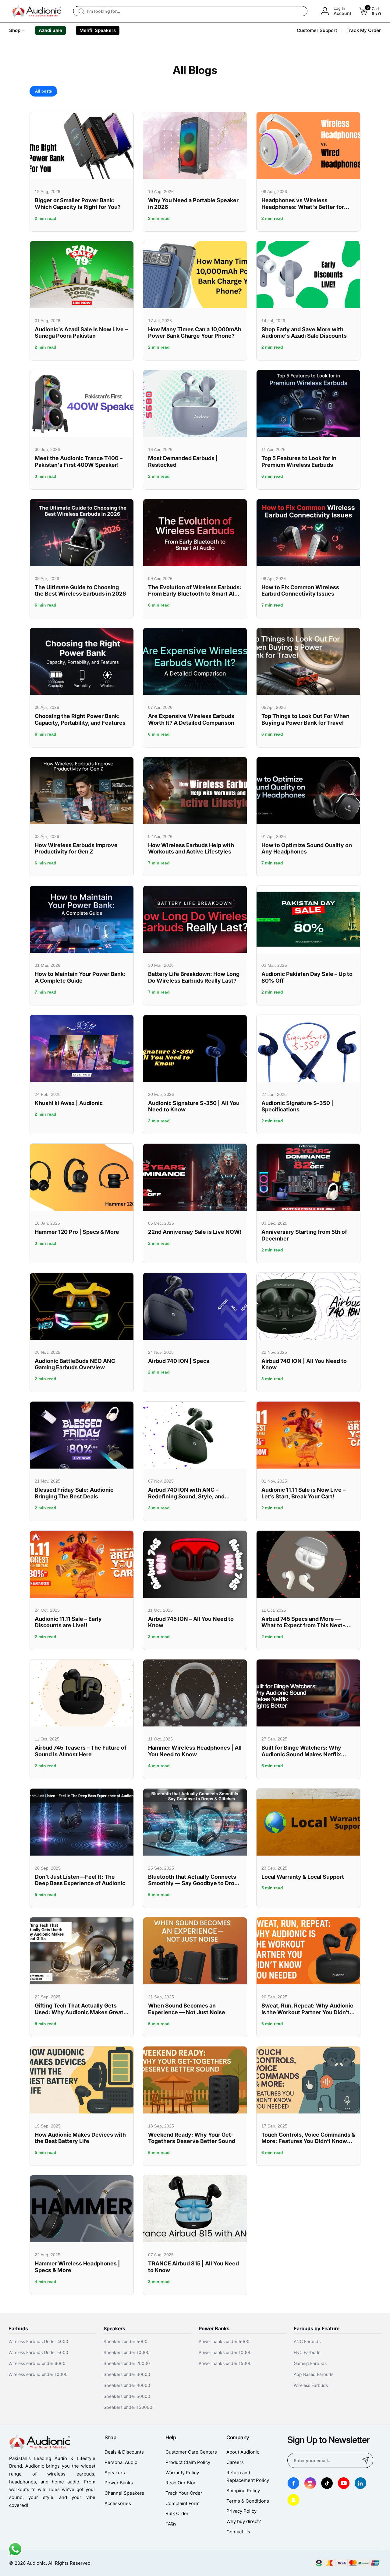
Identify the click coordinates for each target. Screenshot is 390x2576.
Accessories (118, 2503)
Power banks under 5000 (224, 2341)
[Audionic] (37, 11)
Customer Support (317, 30)
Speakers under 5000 (126, 2341)
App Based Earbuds (314, 2374)
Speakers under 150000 (128, 2407)
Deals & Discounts (124, 2452)
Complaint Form (183, 2503)
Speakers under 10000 (127, 2352)
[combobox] (190, 11)
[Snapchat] (293, 2500)
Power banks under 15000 (225, 2363)
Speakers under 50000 (127, 2396)
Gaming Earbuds (310, 2363)
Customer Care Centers (191, 2452)
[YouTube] (344, 2483)
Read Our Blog (181, 2483)
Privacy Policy (241, 2511)
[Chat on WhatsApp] (15, 2555)
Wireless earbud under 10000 (38, 2374)
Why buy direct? (244, 2521)
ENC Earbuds (307, 2352)
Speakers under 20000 (127, 2363)
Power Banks (119, 2483)
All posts (43, 91)
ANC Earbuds (307, 2341)
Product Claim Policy (188, 2462)
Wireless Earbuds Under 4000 (38, 2341)
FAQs (171, 2524)
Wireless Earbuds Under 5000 (38, 2352)
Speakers (115, 2473)
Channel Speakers (124, 2493)
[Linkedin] (360, 2483)
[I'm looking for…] (81, 11)
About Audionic (243, 2452)
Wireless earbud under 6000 (37, 2363)
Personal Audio (121, 2462)
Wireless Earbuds (311, 2385)
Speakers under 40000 (127, 2385)
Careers (235, 2462)
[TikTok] (327, 2483)
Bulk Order (177, 2513)
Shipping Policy (243, 2491)
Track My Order (364, 30)
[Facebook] (293, 2483)
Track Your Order (184, 2493)
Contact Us (238, 2532)
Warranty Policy (182, 2473)
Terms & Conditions (248, 2501)
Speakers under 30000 (127, 2374)
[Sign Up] (366, 2460)
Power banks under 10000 (225, 2352)
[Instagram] (310, 2483)
